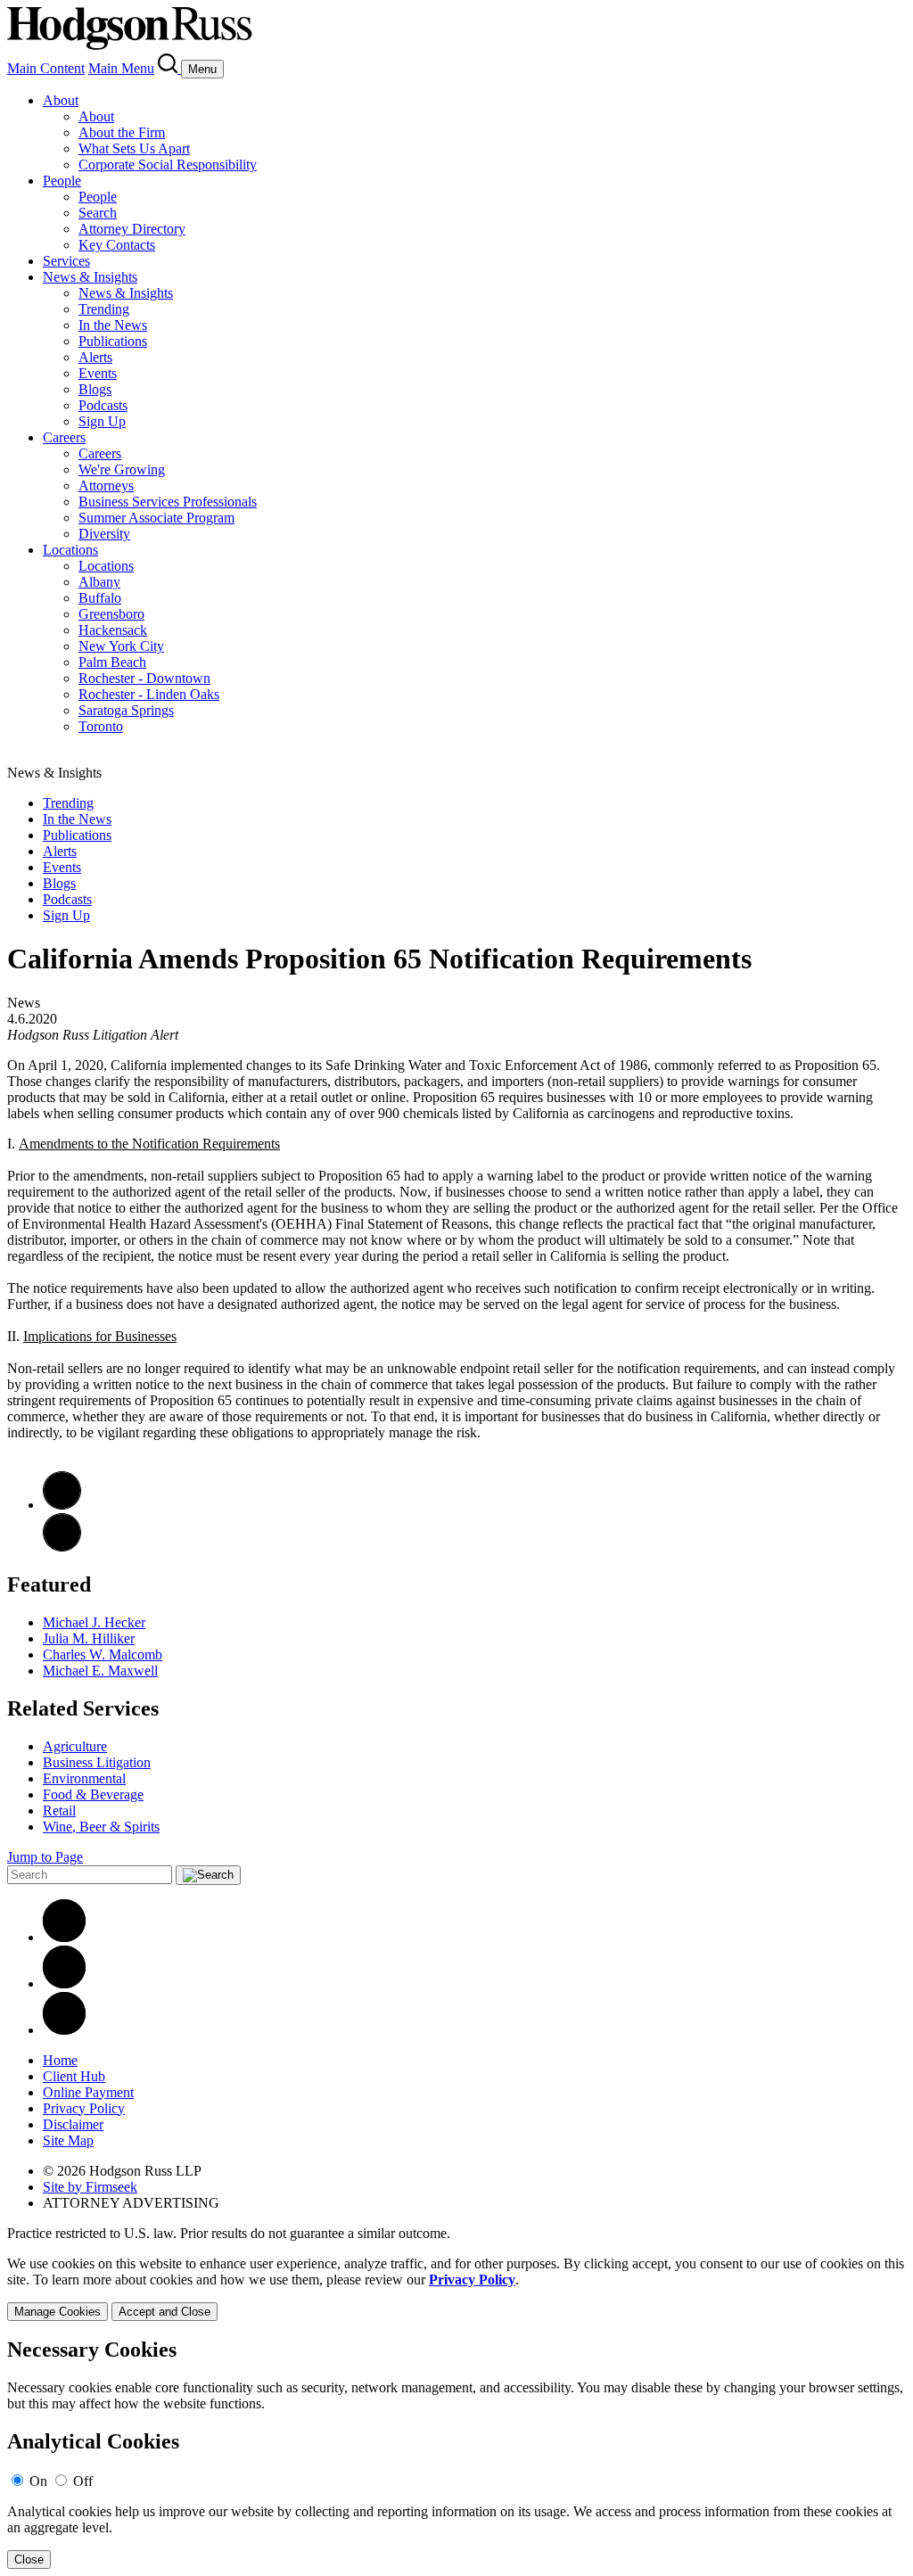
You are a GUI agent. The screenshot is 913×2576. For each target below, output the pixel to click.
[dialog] (456, 2288)
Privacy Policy (84, 2108)
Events (98, 373)
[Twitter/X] (64, 1983)
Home (60, 2060)
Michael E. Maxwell (100, 1671)
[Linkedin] (64, 1937)
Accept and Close (165, 2312)
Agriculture (75, 1746)
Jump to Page (45, 1857)
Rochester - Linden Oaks (149, 694)
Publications (113, 341)
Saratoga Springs (126, 710)
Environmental (84, 1778)
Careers (64, 437)
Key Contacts (117, 245)
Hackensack (113, 630)
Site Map (68, 2140)
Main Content (46, 68)
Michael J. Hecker (94, 1622)
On (38, 2481)
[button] (62, 1547)
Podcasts (103, 405)
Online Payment (88, 2092)
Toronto (101, 726)
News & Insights (90, 277)
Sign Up (102, 421)
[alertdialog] (456, 2453)
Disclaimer (73, 2124)
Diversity (104, 534)
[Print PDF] (62, 1505)
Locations (70, 550)
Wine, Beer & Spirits (101, 1827)
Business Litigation (97, 1762)
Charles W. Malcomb (103, 1654)
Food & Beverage (93, 1794)
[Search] (169, 68)
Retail (59, 1811)
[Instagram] (64, 2030)
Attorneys (106, 486)
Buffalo (100, 598)
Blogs (95, 389)
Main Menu (121, 68)
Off (83, 2481)
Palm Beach (112, 662)
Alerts (95, 357)
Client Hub (74, 2076)
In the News (113, 325)
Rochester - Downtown (144, 678)
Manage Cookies (58, 2312)
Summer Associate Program (156, 518)
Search (98, 213)
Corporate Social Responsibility (168, 165)
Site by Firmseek (90, 2187)
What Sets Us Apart (134, 148)
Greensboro (111, 614)
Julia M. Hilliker (89, 1638)
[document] (456, 2453)
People (62, 181)
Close (29, 2560)
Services (66, 261)
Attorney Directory (132, 229)
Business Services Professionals (168, 502)
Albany (99, 582)
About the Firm (122, 132)
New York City (121, 646)
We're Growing (122, 469)
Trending (104, 309)
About (61, 100)
